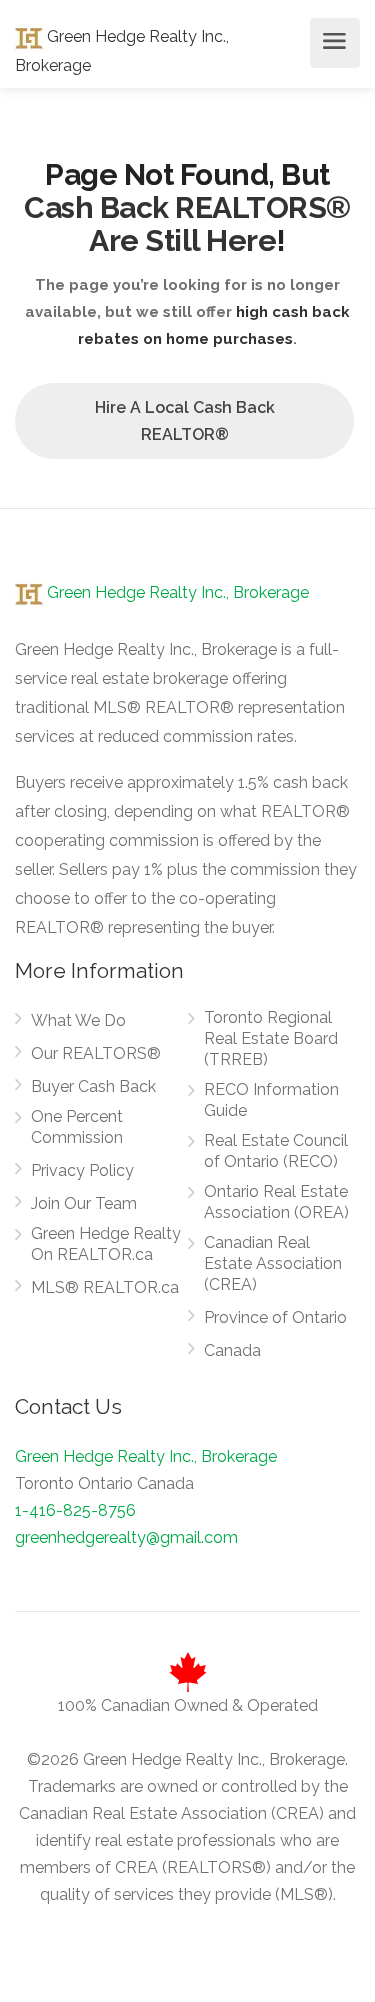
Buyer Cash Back (93, 1086)
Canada (232, 1350)
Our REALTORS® (96, 1053)
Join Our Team (84, 1203)
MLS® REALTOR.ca (105, 1287)
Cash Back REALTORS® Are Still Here (187, 224)
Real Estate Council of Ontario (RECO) (276, 1151)
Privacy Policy (82, 1170)
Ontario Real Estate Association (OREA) (276, 1202)
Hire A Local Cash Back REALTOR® (185, 421)
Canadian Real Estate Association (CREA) (273, 1263)
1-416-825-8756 (75, 1510)
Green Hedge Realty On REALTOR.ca (106, 1244)
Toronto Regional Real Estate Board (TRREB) (271, 1038)
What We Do (78, 1020)
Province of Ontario (275, 1317)
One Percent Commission (77, 1127)
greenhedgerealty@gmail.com (126, 1537)
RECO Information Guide (271, 1100)
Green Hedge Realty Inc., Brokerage (176, 592)
